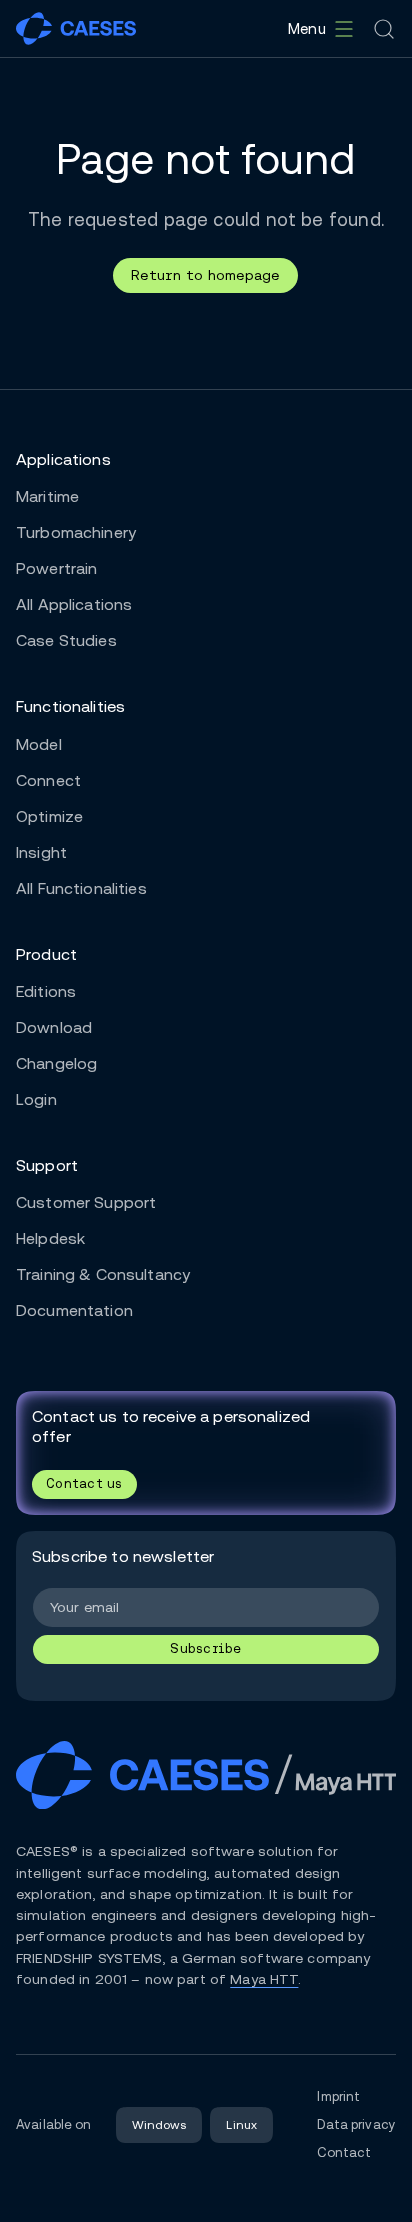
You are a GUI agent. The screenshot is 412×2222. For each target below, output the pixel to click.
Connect (48, 780)
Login (36, 1099)
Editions (46, 991)
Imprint (338, 2096)
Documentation (74, 1310)
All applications (74, 604)
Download (54, 1027)
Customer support (86, 1202)
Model (39, 744)
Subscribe (205, 1648)
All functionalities (81, 888)
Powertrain (56, 568)
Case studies (66, 640)
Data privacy (356, 2124)
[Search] (384, 29)
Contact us (84, 1483)
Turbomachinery (76, 532)
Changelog (56, 1063)
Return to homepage (205, 275)
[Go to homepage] (76, 28)
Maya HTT (264, 1979)
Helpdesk (50, 1238)
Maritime (47, 496)
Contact (344, 2152)
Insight (41, 852)
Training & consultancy (103, 1274)
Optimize (49, 816)
